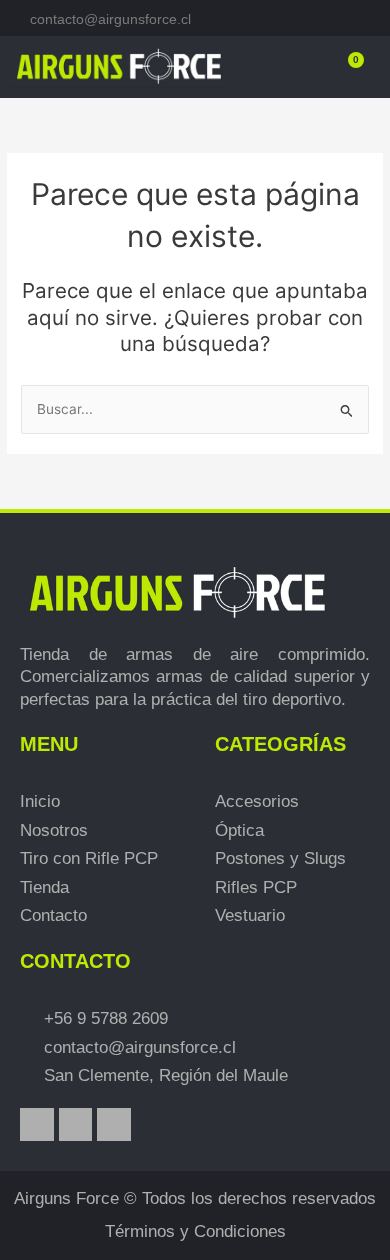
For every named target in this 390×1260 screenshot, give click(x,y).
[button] (312, 67)
